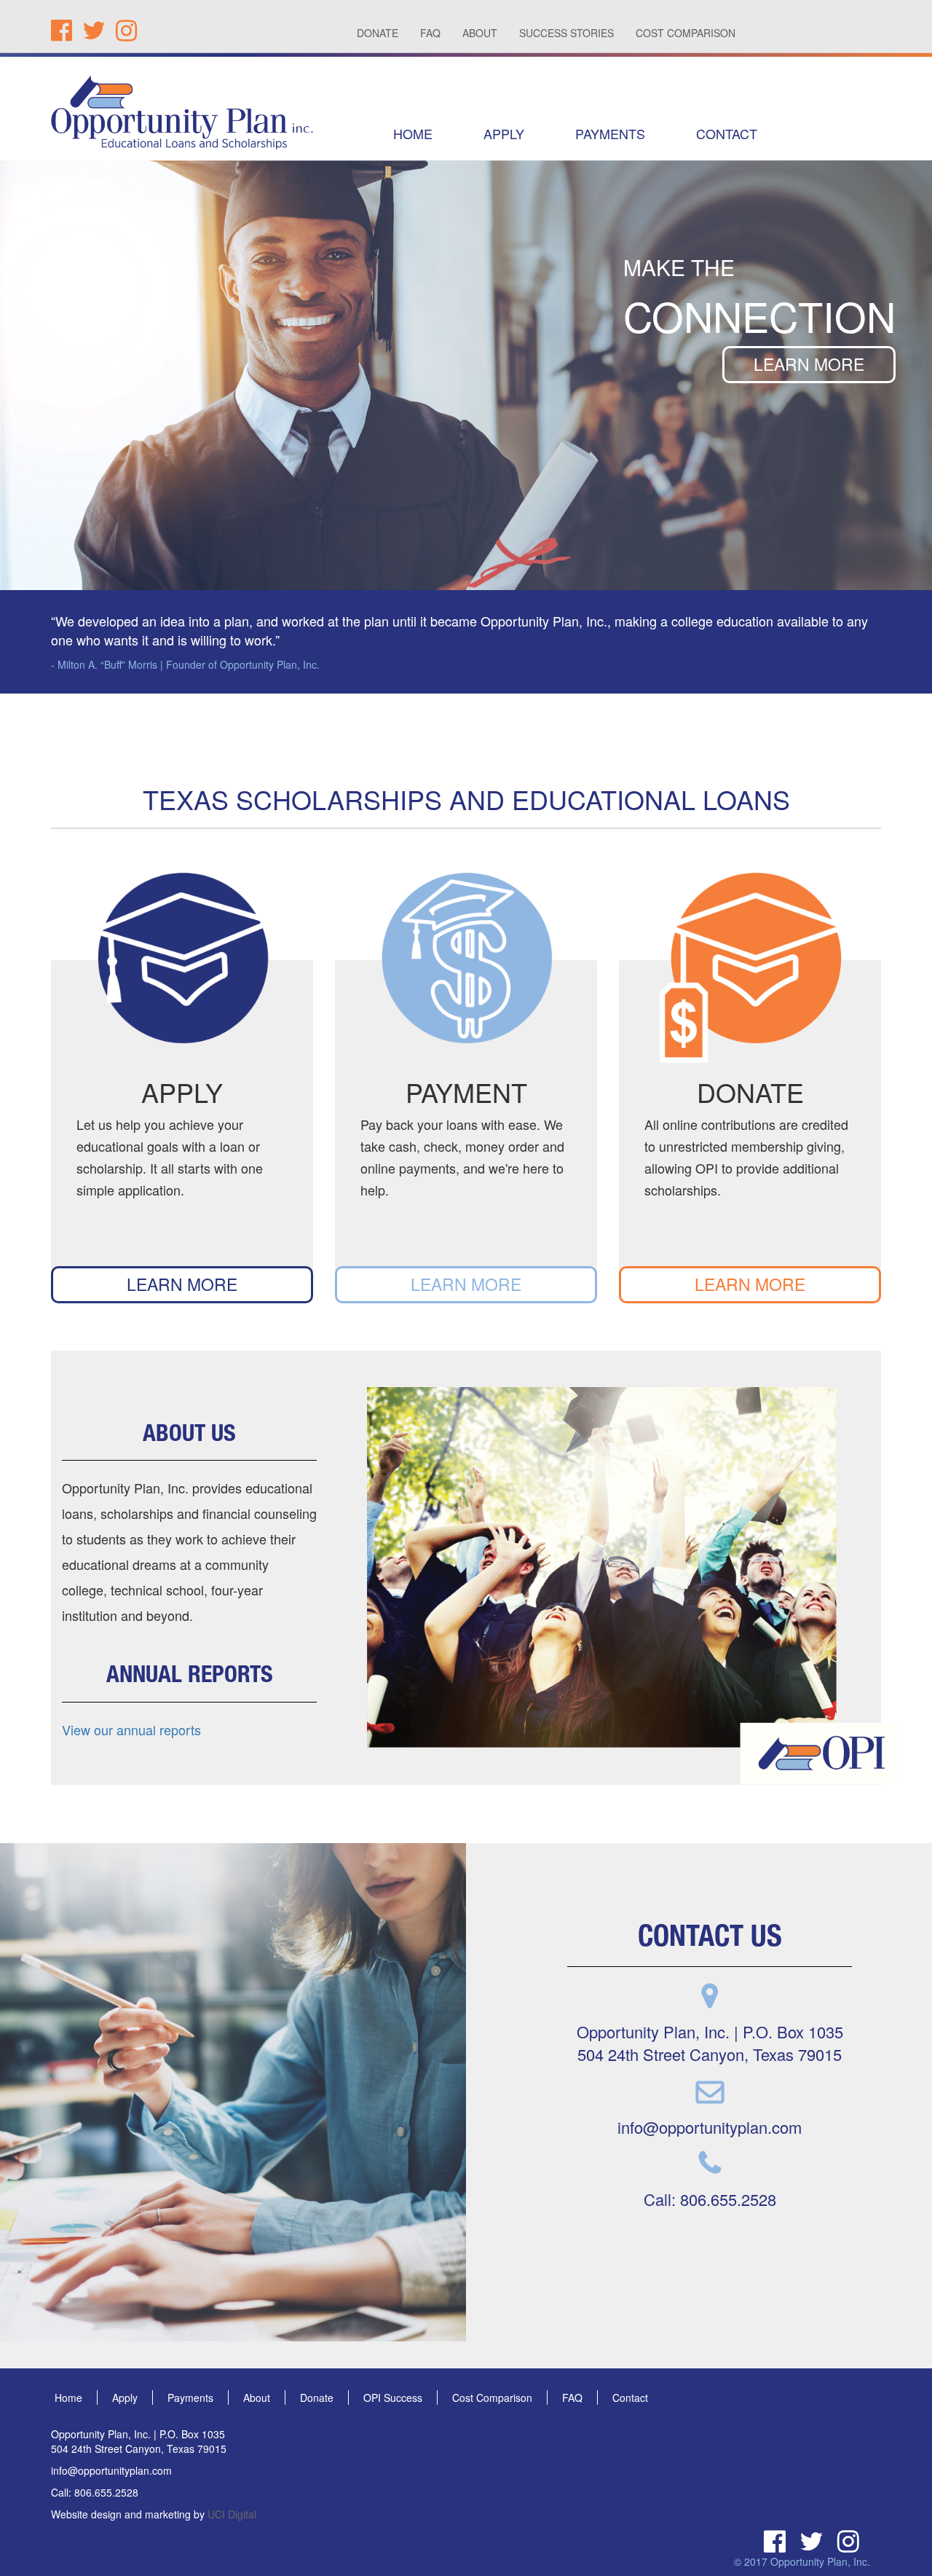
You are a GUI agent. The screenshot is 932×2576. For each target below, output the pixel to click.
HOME (413, 133)
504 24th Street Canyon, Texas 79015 (139, 2449)
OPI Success (393, 2398)
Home (68, 2398)
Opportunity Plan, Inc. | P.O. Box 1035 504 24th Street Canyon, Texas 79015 (710, 2043)
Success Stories (566, 33)
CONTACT (727, 133)
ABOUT (480, 33)
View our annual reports (131, 1729)
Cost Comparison (686, 33)
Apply (125, 2398)
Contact (630, 2398)
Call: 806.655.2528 (710, 2199)
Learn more (809, 364)
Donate (378, 33)
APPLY (504, 133)
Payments (190, 2398)
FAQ (430, 33)
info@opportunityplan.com (710, 2127)
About (257, 2398)
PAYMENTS (610, 133)
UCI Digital (232, 2514)
